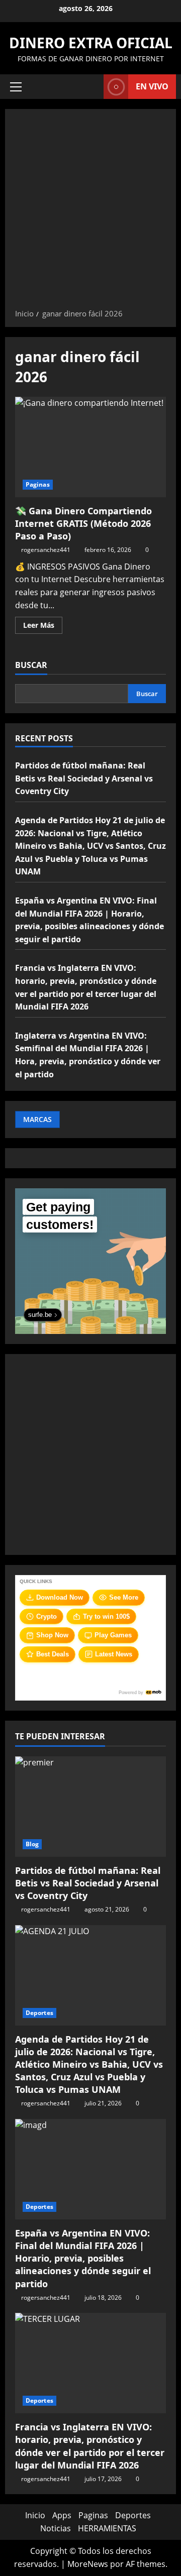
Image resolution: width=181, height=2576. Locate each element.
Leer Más (43, 627)
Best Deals (53, 1654)
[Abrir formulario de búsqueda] (91, 87)
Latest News (114, 1654)
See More (124, 1597)
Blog (32, 1844)
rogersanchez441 (46, 550)
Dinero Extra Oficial (91, 43)
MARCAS (37, 1119)
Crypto (47, 1616)
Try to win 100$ (106, 1616)
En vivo (152, 86)
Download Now (60, 1597)
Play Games (113, 1635)
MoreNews (88, 2564)
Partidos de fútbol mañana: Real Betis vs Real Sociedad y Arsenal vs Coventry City (84, 778)
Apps (62, 2515)
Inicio (35, 2515)
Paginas (38, 484)
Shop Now (52, 1635)
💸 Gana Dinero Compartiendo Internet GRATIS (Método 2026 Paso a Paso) (90, 447)
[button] (16, 87)
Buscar (31, 665)
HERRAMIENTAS (107, 2528)
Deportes (39, 2013)
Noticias (56, 2528)
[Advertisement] (90, 212)
